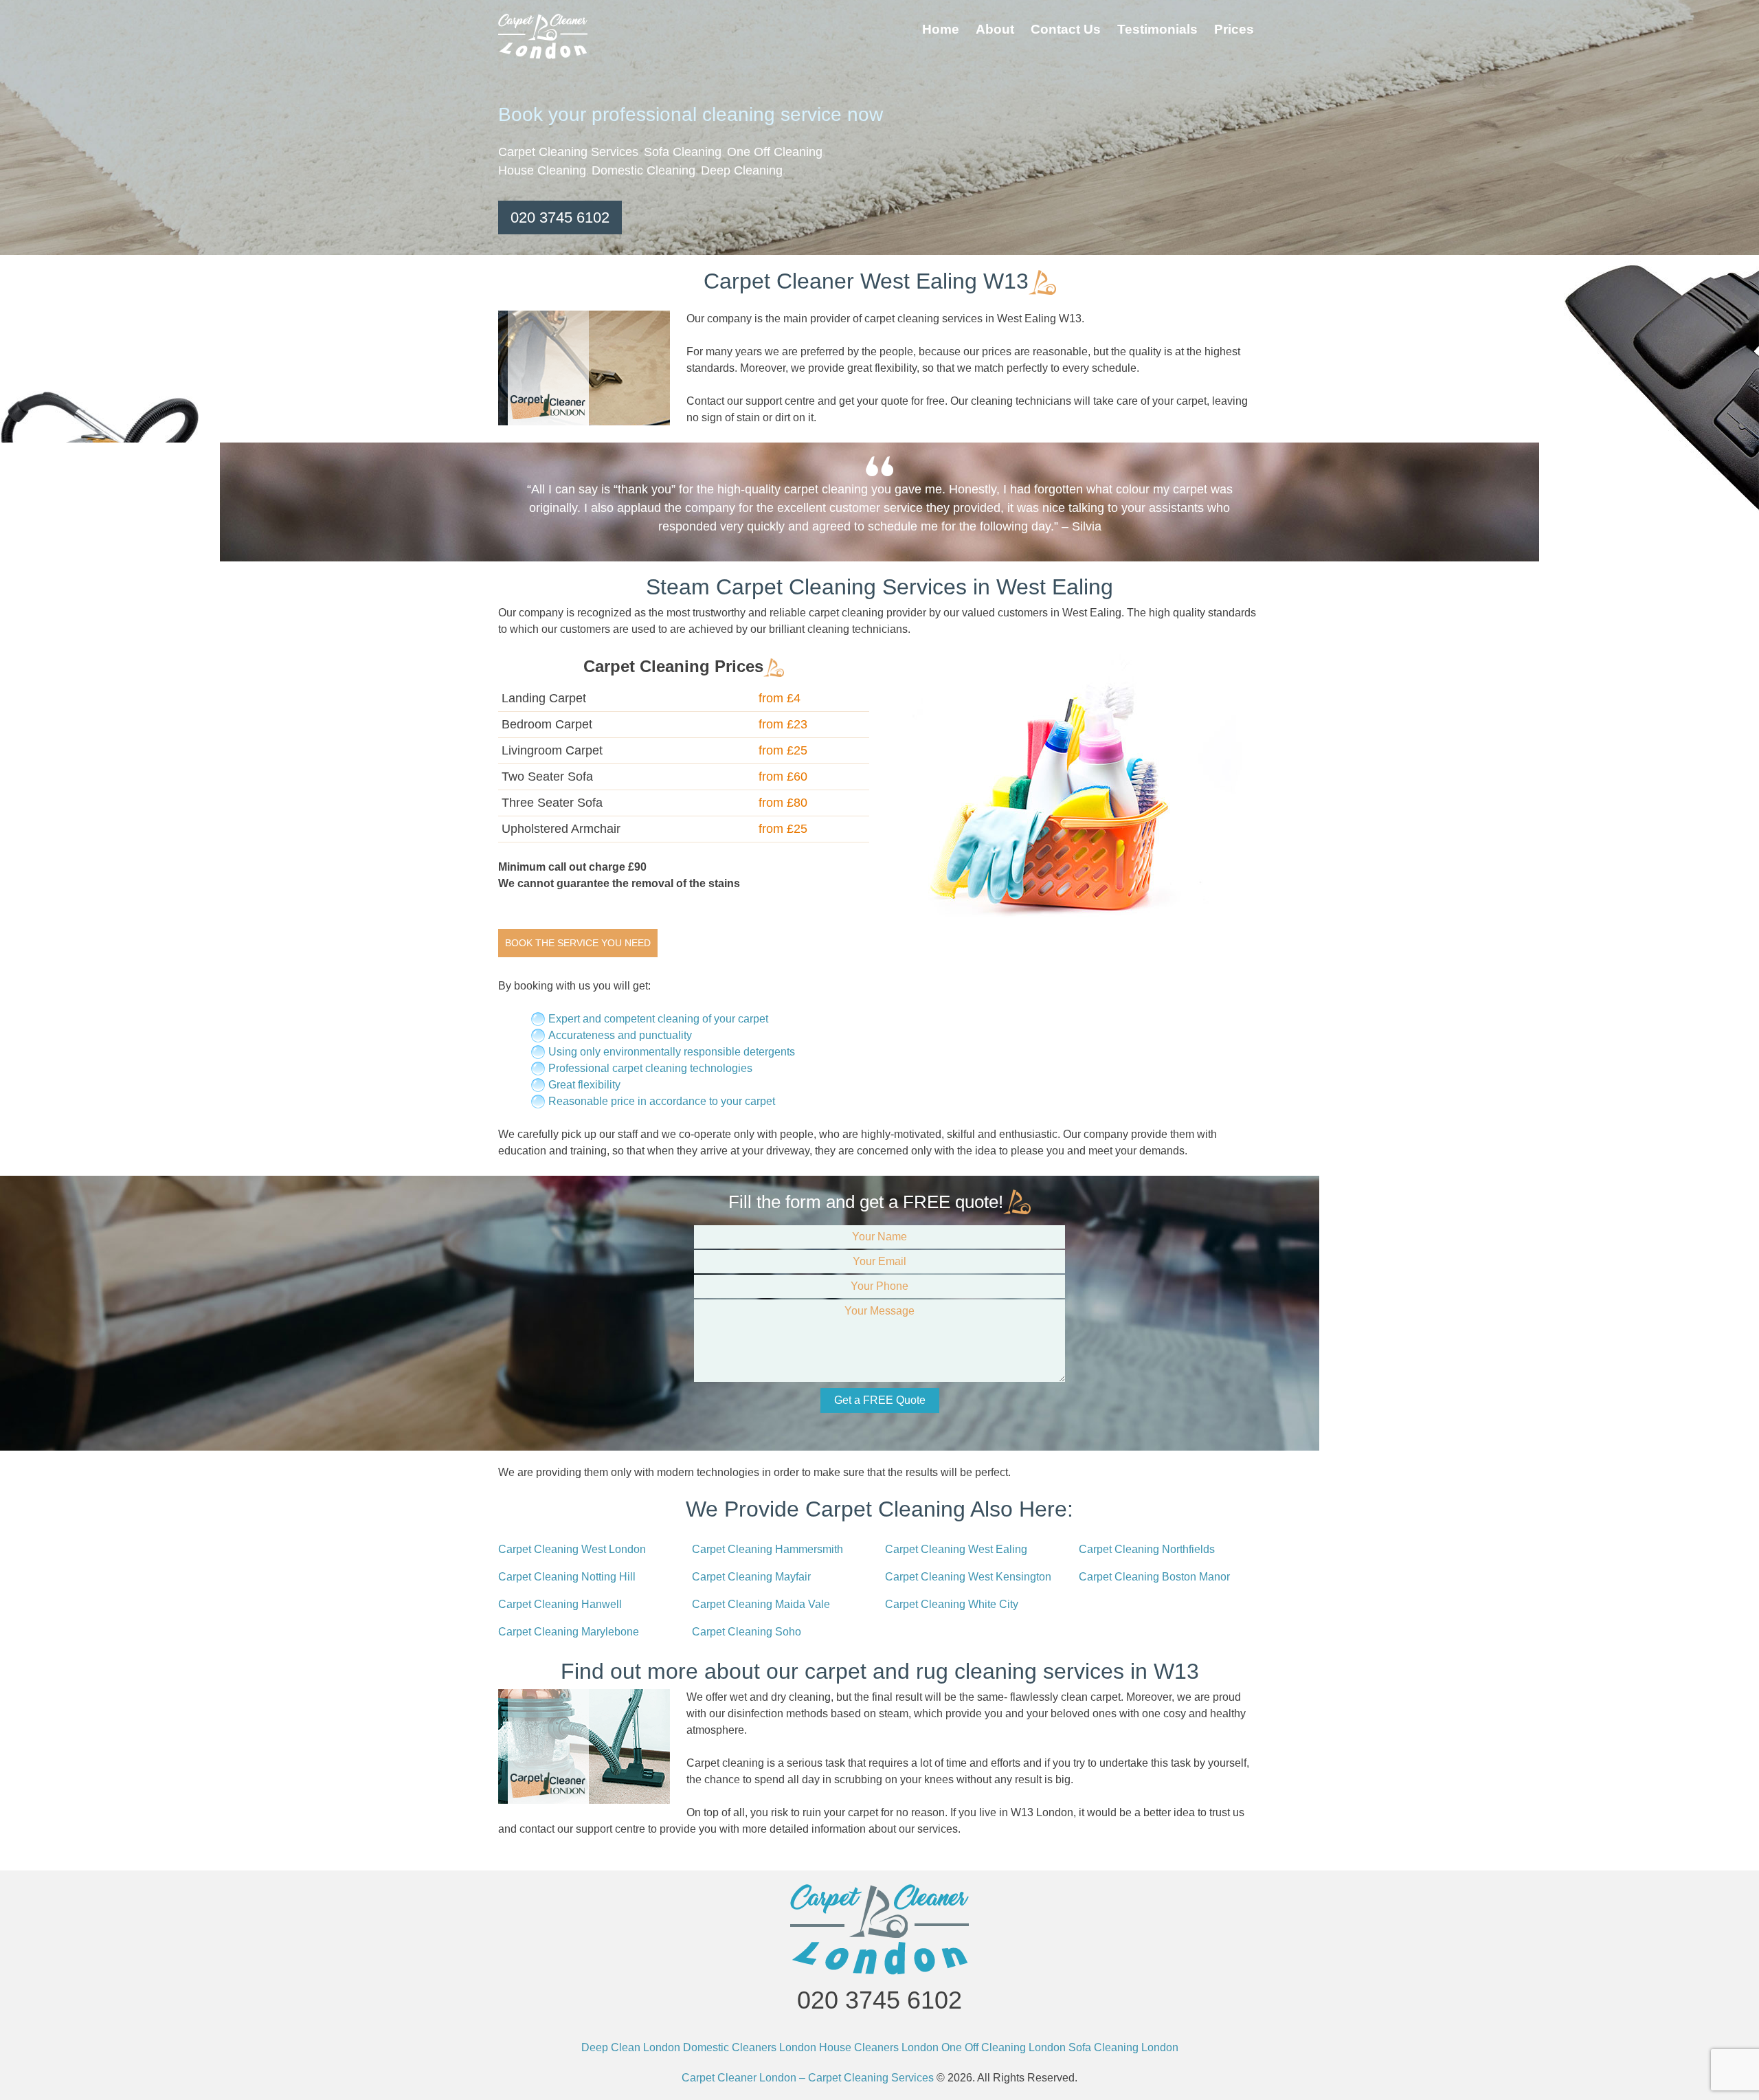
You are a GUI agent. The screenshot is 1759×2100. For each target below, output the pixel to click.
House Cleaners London (879, 2047)
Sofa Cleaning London (1123, 2047)
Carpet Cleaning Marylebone (569, 1632)
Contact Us (1066, 29)
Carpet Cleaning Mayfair (751, 1577)
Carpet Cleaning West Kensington (968, 1577)
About (995, 29)
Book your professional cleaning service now (691, 114)
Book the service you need (578, 943)
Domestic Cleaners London (750, 2047)
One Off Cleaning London (1004, 2047)
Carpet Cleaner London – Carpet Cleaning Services (808, 2078)
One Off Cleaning (775, 152)
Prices (1234, 29)
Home (941, 29)
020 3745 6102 (560, 217)
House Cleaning (542, 170)
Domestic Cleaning (643, 170)
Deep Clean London (631, 2047)
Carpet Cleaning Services (568, 152)
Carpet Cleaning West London (572, 1549)
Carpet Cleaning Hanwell (560, 1604)
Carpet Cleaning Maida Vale (761, 1604)
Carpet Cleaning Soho (747, 1632)
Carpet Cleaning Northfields (1147, 1549)
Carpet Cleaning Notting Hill (567, 1577)
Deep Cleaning (742, 170)
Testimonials (1157, 29)
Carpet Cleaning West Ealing (956, 1549)
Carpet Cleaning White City (952, 1604)
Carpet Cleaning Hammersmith (768, 1549)
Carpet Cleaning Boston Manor (1154, 1577)
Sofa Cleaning (683, 152)
